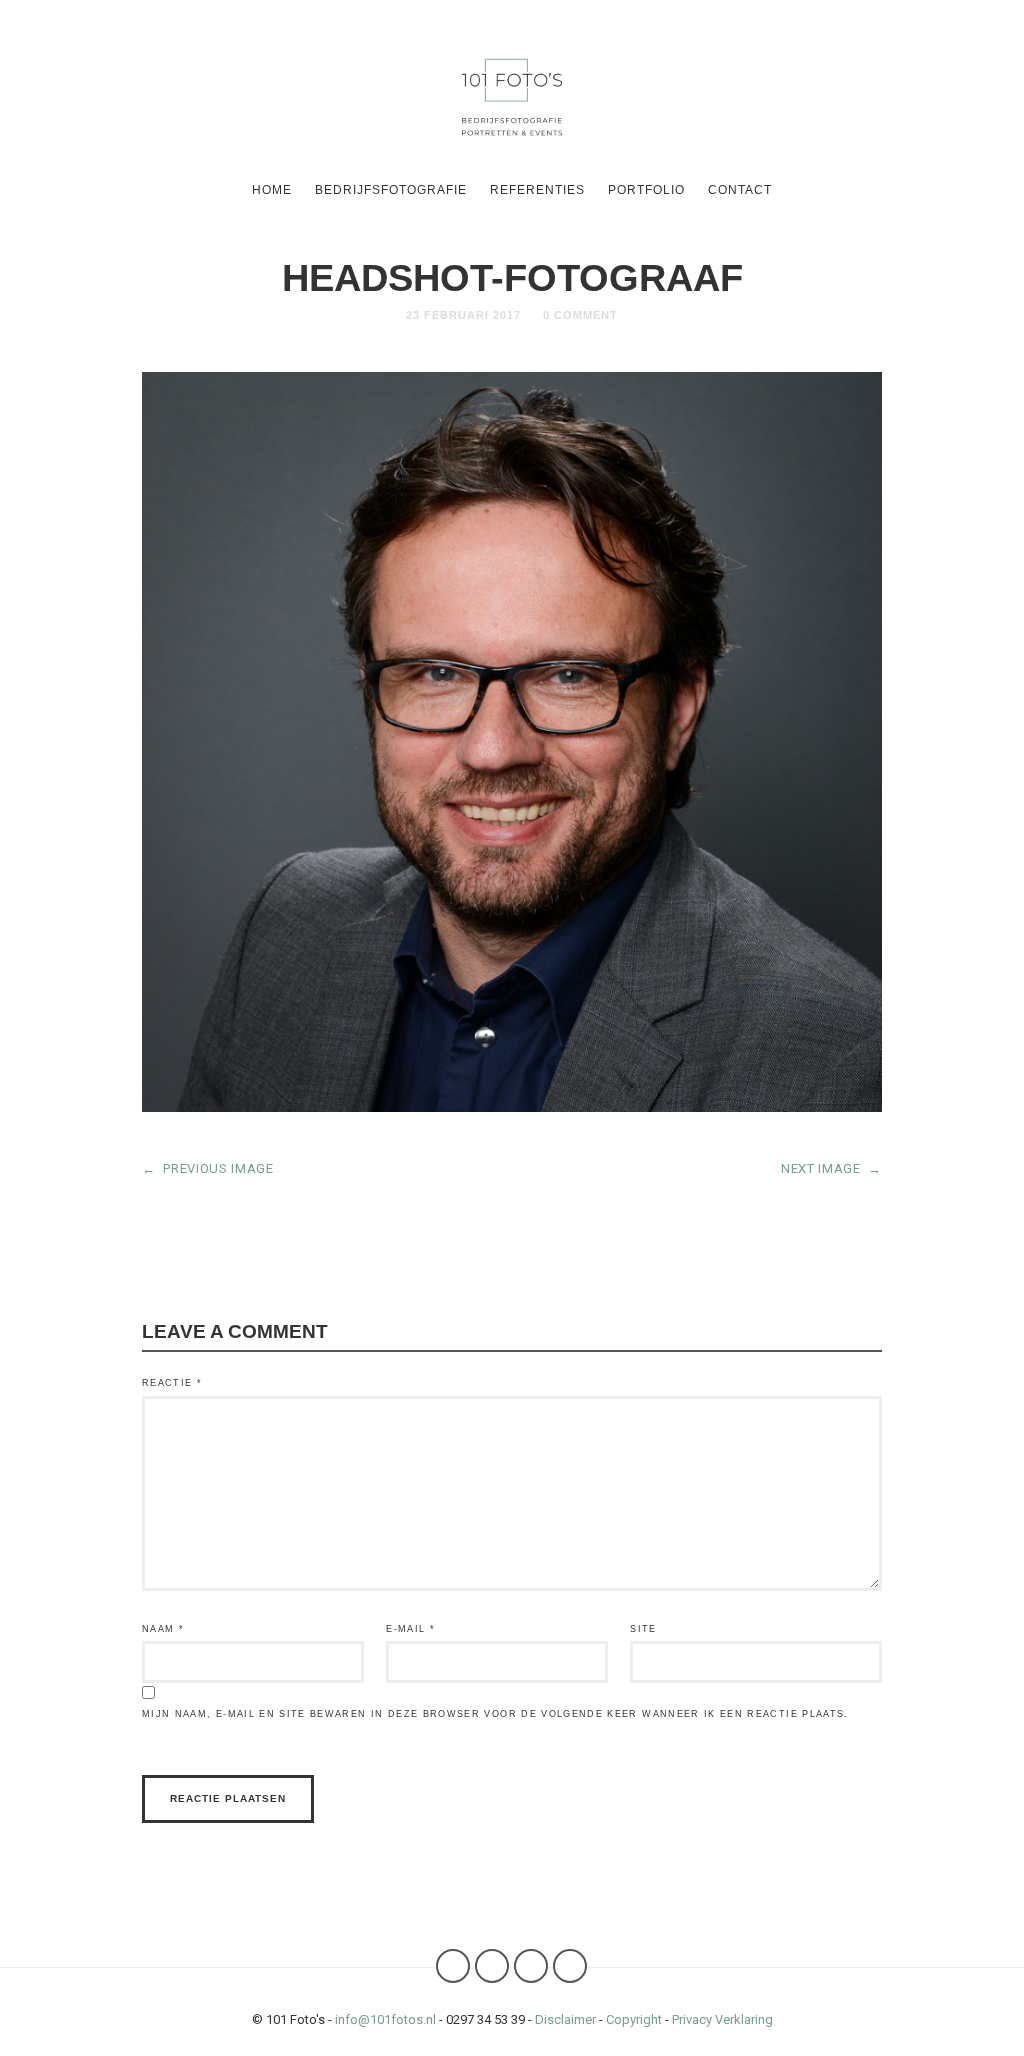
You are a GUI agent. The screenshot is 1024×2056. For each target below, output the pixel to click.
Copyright (634, 2019)
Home (272, 190)
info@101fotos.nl (385, 2019)
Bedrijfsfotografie (391, 190)
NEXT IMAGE (831, 1168)
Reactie (172, 1383)
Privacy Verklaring (722, 2019)
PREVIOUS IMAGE (208, 1168)
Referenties (537, 190)
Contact (740, 190)
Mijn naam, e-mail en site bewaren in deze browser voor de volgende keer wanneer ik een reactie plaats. (495, 1714)
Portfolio (646, 190)
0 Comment (580, 315)
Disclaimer (565, 2019)
